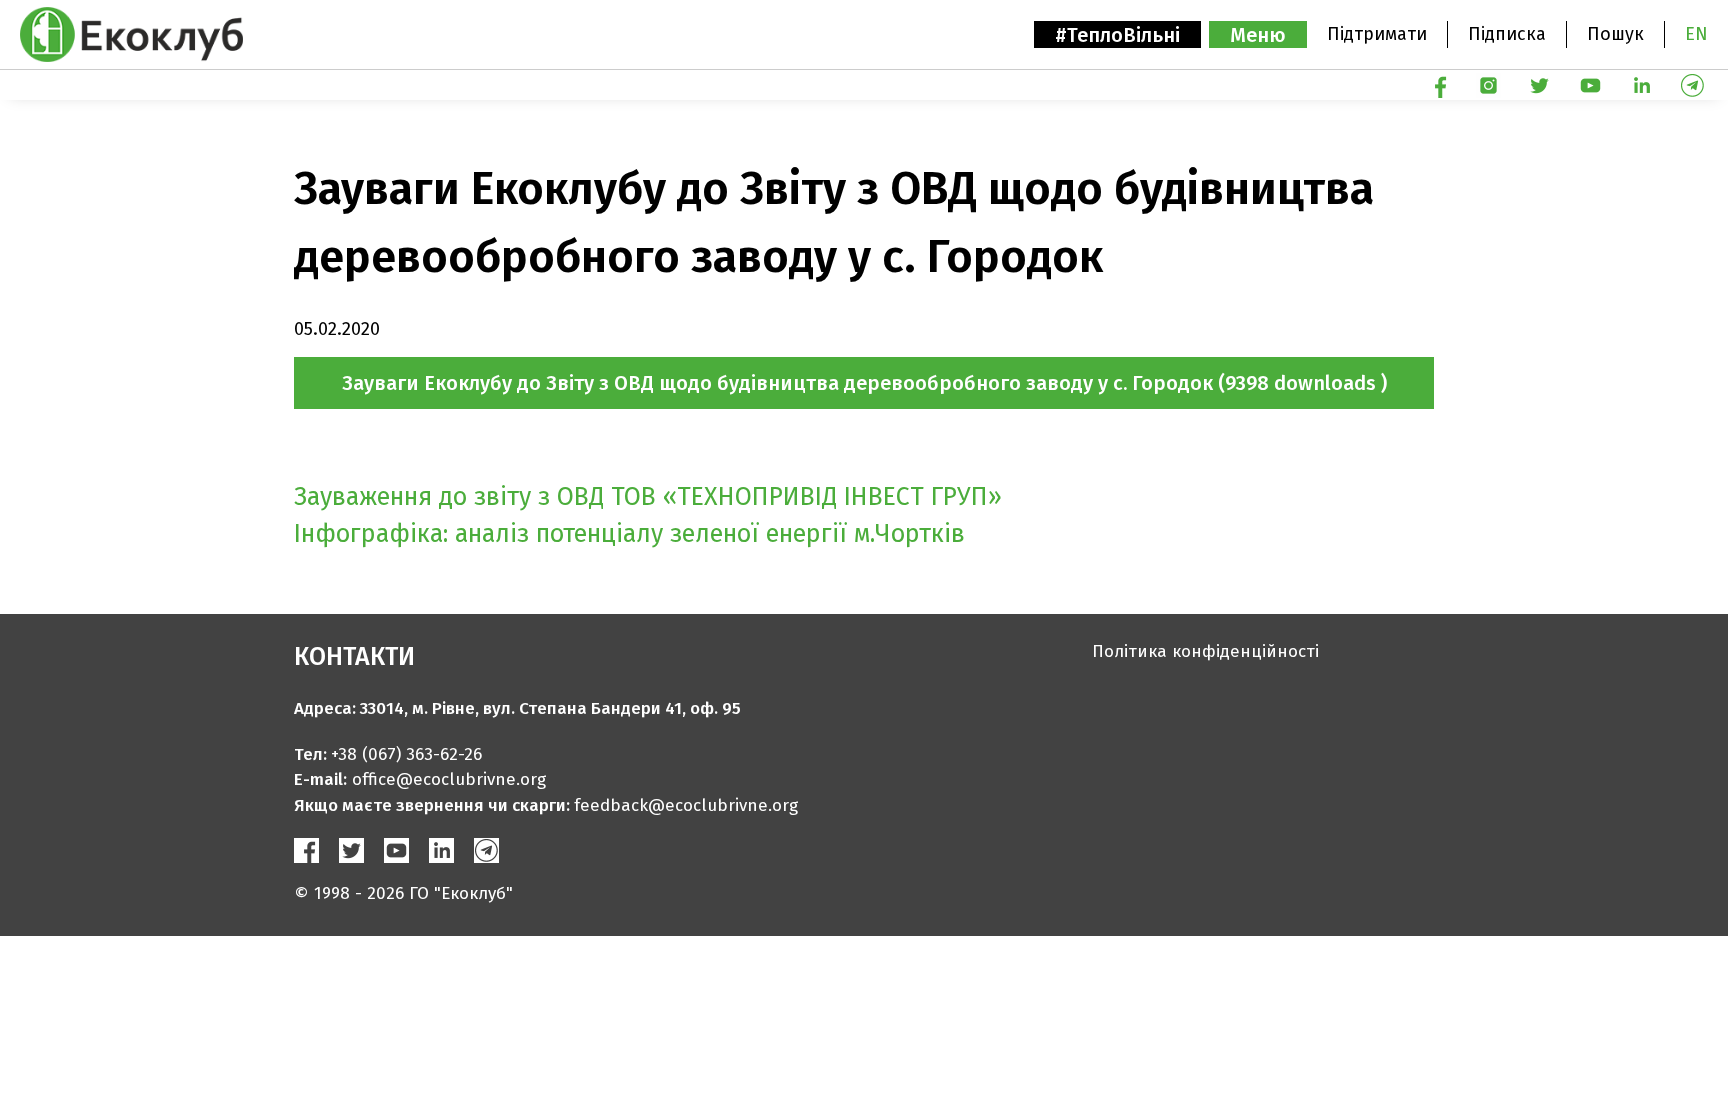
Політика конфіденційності (1205, 651)
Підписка (1507, 34)
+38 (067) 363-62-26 (406, 754)
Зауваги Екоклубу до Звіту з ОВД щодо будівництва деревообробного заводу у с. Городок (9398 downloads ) (864, 383)
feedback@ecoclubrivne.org (686, 805)
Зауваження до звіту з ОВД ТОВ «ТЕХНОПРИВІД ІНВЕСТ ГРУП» (648, 497)
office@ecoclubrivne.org (449, 779)
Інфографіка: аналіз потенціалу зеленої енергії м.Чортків (629, 534)
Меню (1258, 35)
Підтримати (1377, 34)
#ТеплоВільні (1117, 35)
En (1696, 34)
